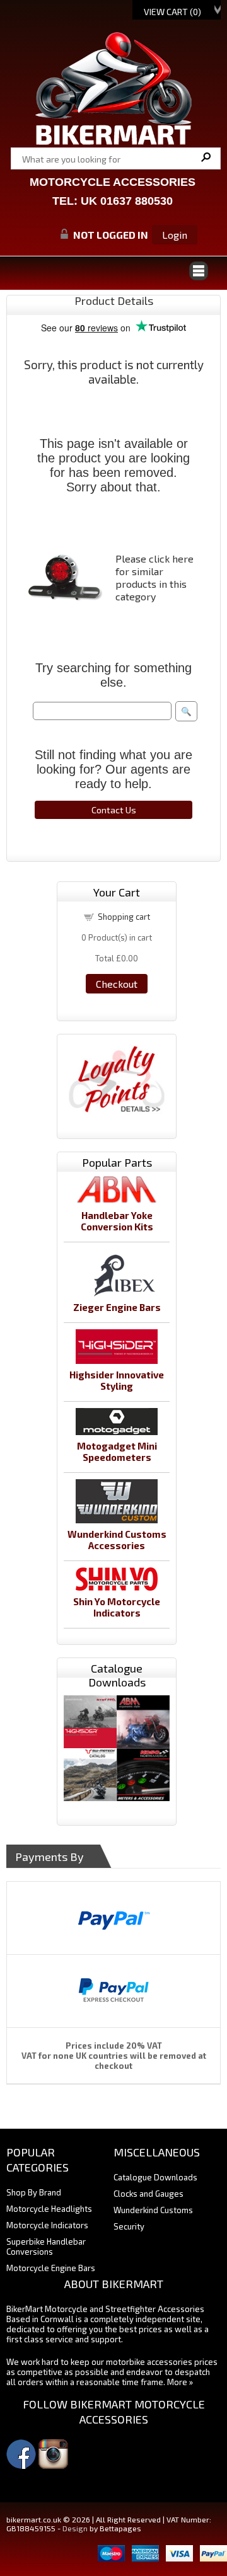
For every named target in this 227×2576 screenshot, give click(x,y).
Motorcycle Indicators (47, 2225)
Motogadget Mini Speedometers (117, 1451)
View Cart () (172, 12)
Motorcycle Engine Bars (51, 2268)
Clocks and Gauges (148, 2194)
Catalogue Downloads (155, 2177)
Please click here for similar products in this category (154, 577)
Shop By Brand (34, 2192)
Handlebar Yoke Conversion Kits (117, 1221)
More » (180, 2382)
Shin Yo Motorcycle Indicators (117, 1607)
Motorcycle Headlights (49, 2209)
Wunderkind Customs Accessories (117, 1540)
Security (129, 2226)
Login (175, 235)
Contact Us (114, 810)
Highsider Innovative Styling (117, 1380)
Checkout (117, 984)
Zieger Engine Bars (117, 1307)
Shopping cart (124, 917)
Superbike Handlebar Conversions (46, 2247)
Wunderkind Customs (153, 2210)
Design (75, 2528)
